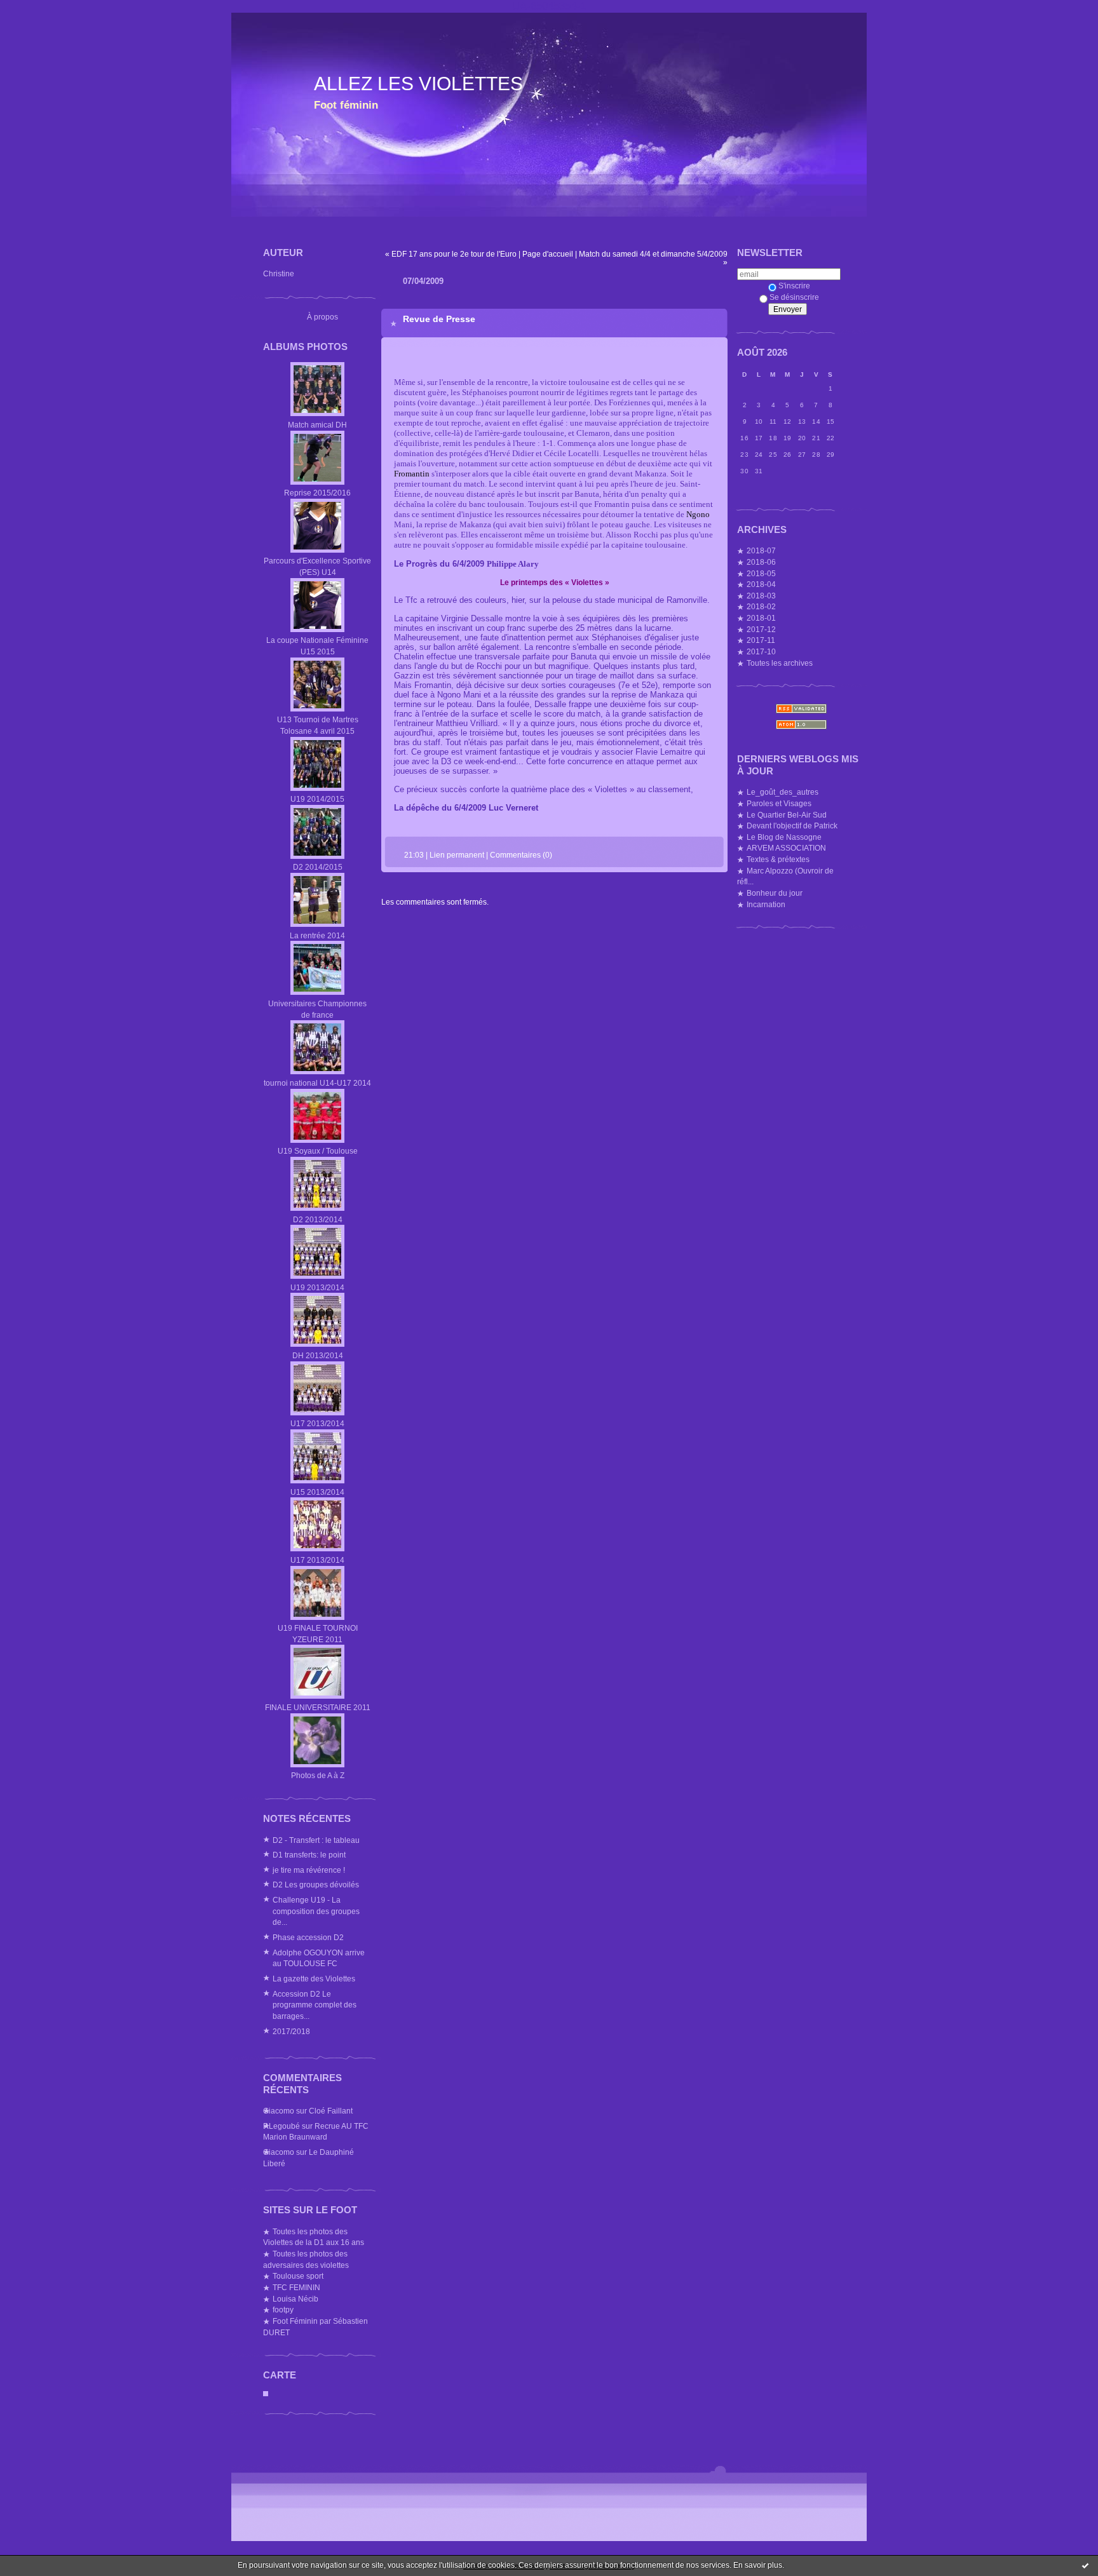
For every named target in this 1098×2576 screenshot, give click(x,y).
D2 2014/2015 (318, 867)
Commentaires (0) (521, 855)
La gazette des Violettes (314, 1979)
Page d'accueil (548, 254)
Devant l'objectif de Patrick (792, 826)
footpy (283, 2310)
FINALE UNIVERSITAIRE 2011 (318, 1707)
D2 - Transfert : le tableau (316, 1840)
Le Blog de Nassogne (784, 837)
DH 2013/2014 (318, 1355)
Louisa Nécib (295, 2299)
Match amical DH (317, 425)
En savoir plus (758, 2565)
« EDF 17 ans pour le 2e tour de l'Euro (451, 254)
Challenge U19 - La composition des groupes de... (316, 1911)
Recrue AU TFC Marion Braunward (316, 2132)
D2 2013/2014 (318, 1219)
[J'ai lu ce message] (1085, 2565)
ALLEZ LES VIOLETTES (418, 84)
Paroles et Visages (779, 803)
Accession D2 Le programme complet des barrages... (315, 2005)
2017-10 (761, 651)
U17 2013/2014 (317, 1423)
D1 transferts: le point (309, 1855)
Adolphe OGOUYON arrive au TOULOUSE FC (319, 1958)
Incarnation (766, 904)
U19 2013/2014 (317, 1287)
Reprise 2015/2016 (317, 493)
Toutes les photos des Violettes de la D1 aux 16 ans (314, 2237)
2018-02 (761, 606)
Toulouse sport (298, 2276)
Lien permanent (457, 855)
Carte (280, 2375)
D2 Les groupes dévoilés (316, 1885)
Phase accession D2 (308, 1937)
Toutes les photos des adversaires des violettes (306, 2259)
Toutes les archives (780, 663)
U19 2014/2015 (317, 799)
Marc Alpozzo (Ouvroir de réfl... (785, 876)
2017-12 (761, 629)
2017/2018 (291, 2031)
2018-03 (761, 596)
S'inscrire (794, 286)
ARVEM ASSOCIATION (786, 848)
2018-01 (761, 618)
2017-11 (761, 640)
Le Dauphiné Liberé (308, 2158)
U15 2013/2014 (317, 1492)
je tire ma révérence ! (309, 1870)
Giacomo (279, 2111)
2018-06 (761, 562)
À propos (322, 317)
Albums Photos (305, 347)
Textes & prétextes (778, 859)
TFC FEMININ (296, 2287)
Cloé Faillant (331, 2111)
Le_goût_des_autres (783, 792)
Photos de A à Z (318, 1775)
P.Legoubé (281, 2126)
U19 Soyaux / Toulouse (318, 1151)
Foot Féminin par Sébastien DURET (315, 2327)
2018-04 (761, 584)
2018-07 (761, 550)
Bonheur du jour (775, 893)
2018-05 (761, 573)
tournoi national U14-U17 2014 (317, 1083)
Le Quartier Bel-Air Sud (787, 815)
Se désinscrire (794, 297)
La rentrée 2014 (317, 935)
